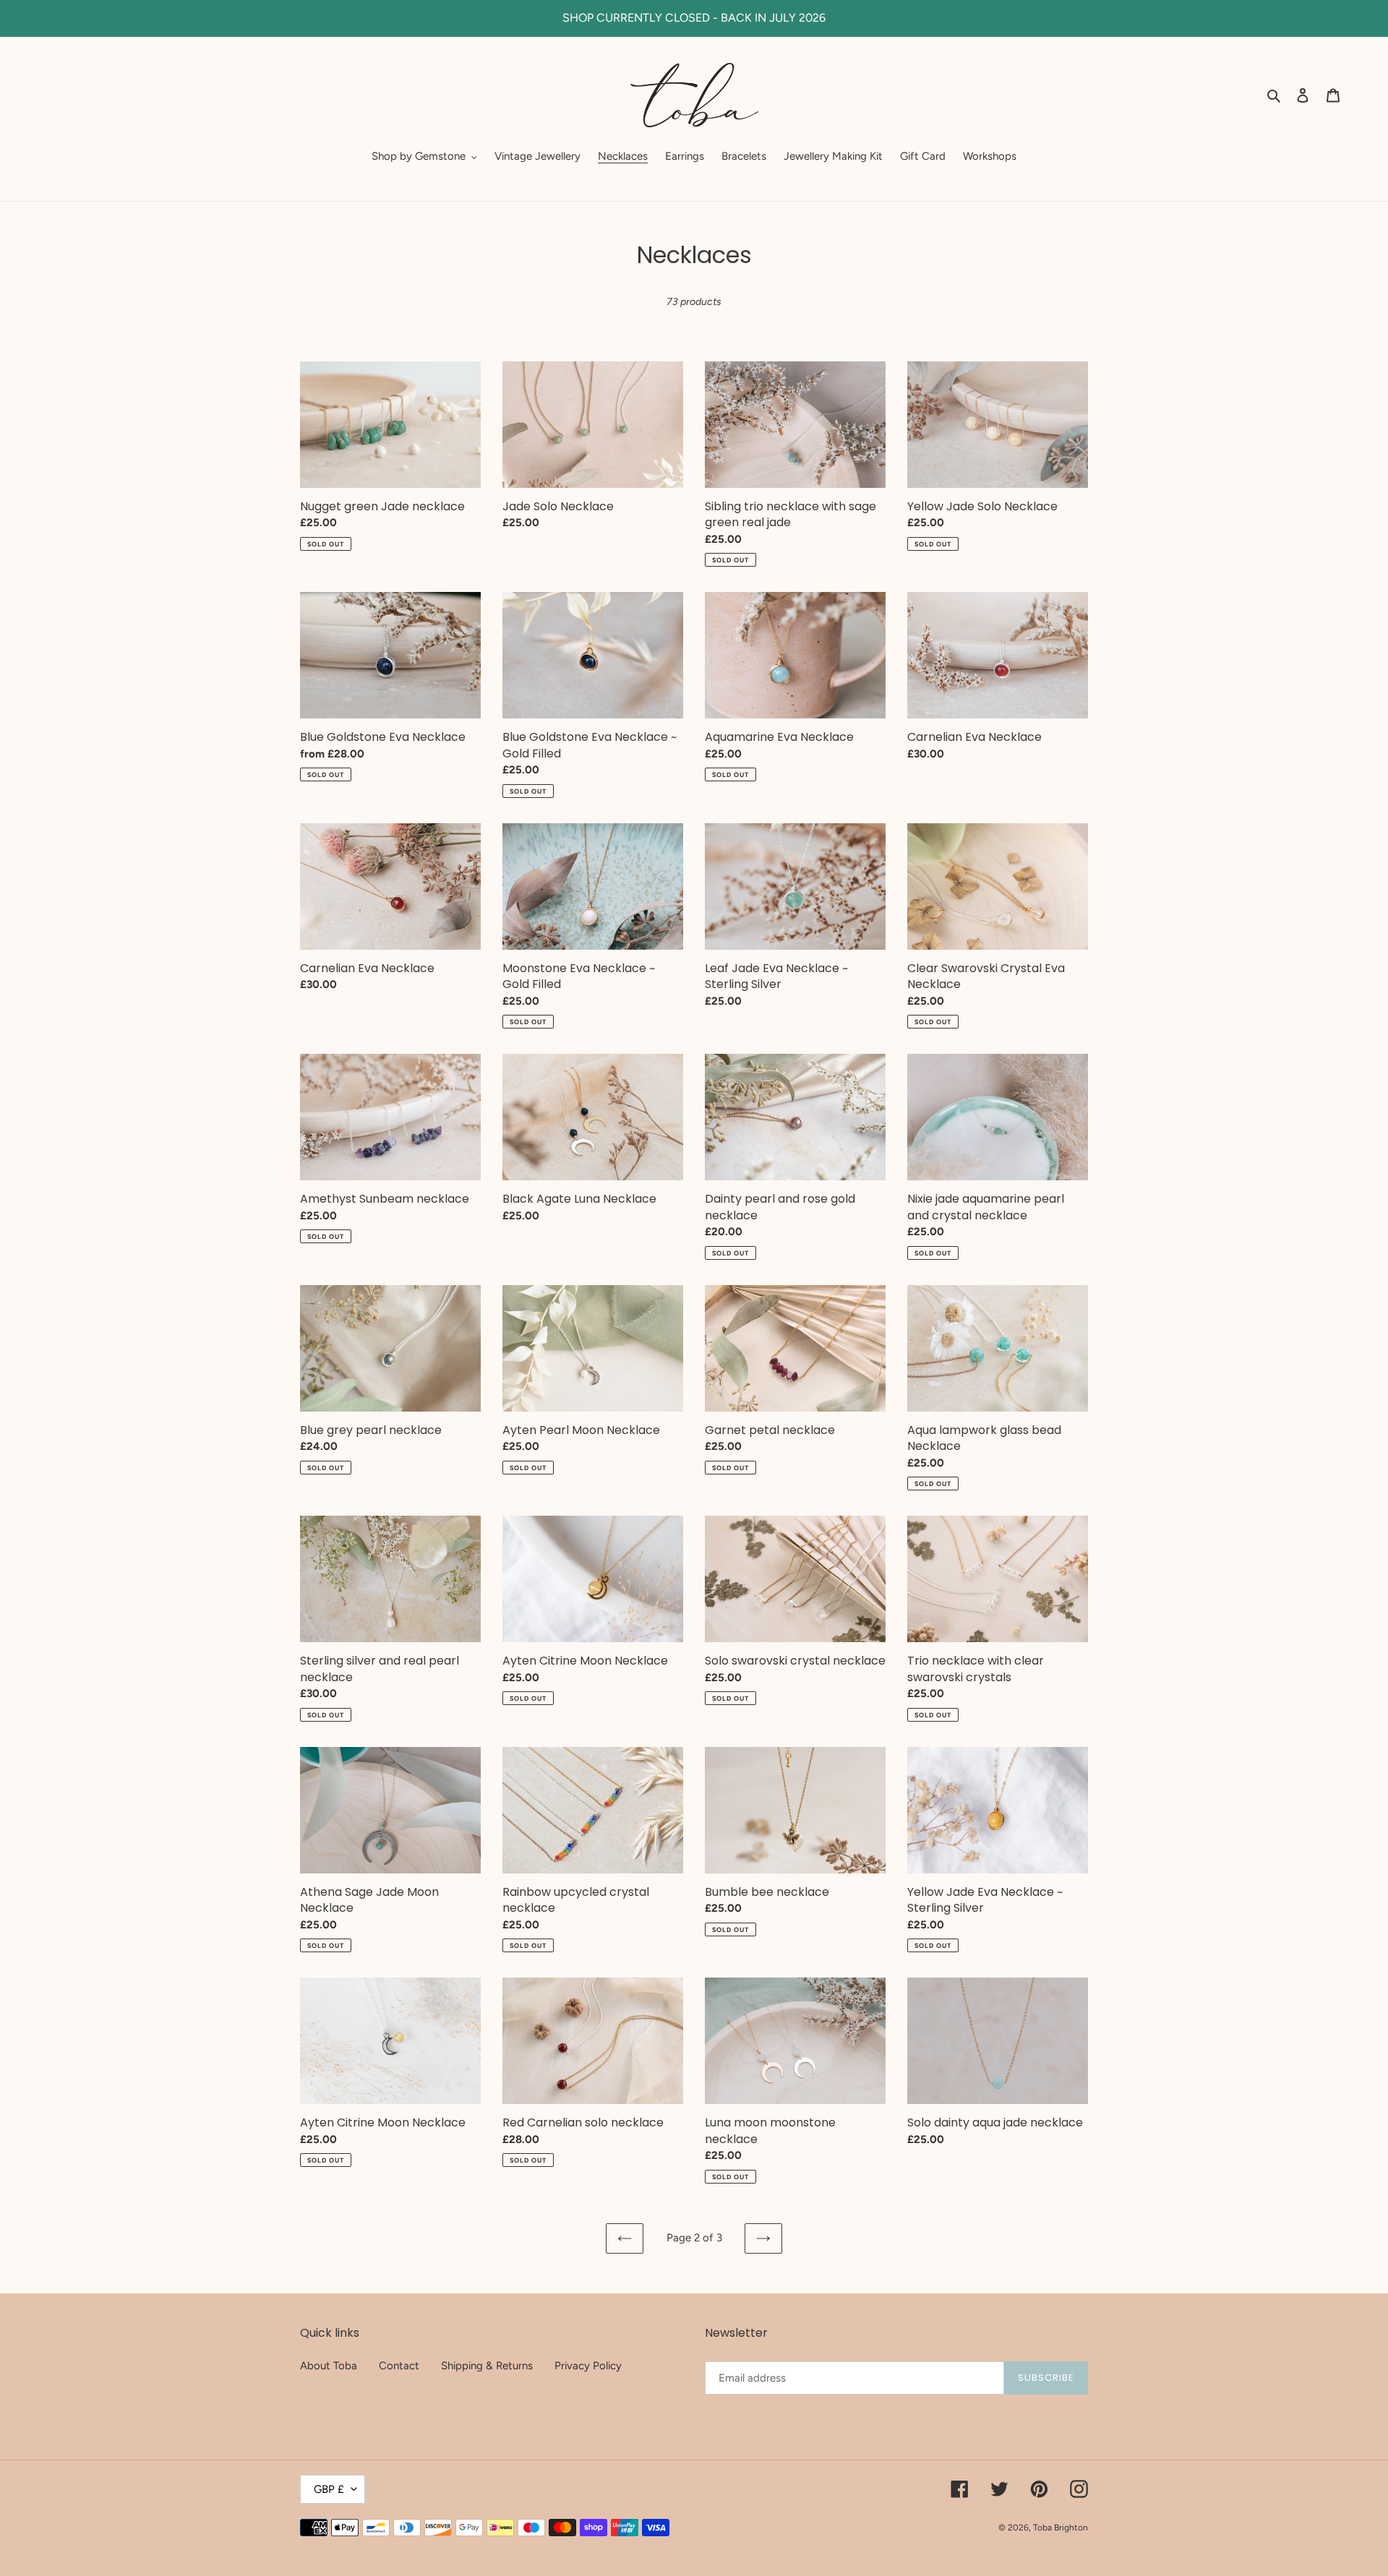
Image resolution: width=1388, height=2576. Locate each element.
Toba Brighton (1061, 2528)
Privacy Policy (588, 2366)
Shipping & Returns (487, 2366)
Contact (399, 2366)
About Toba (329, 2366)
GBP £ (329, 2489)
